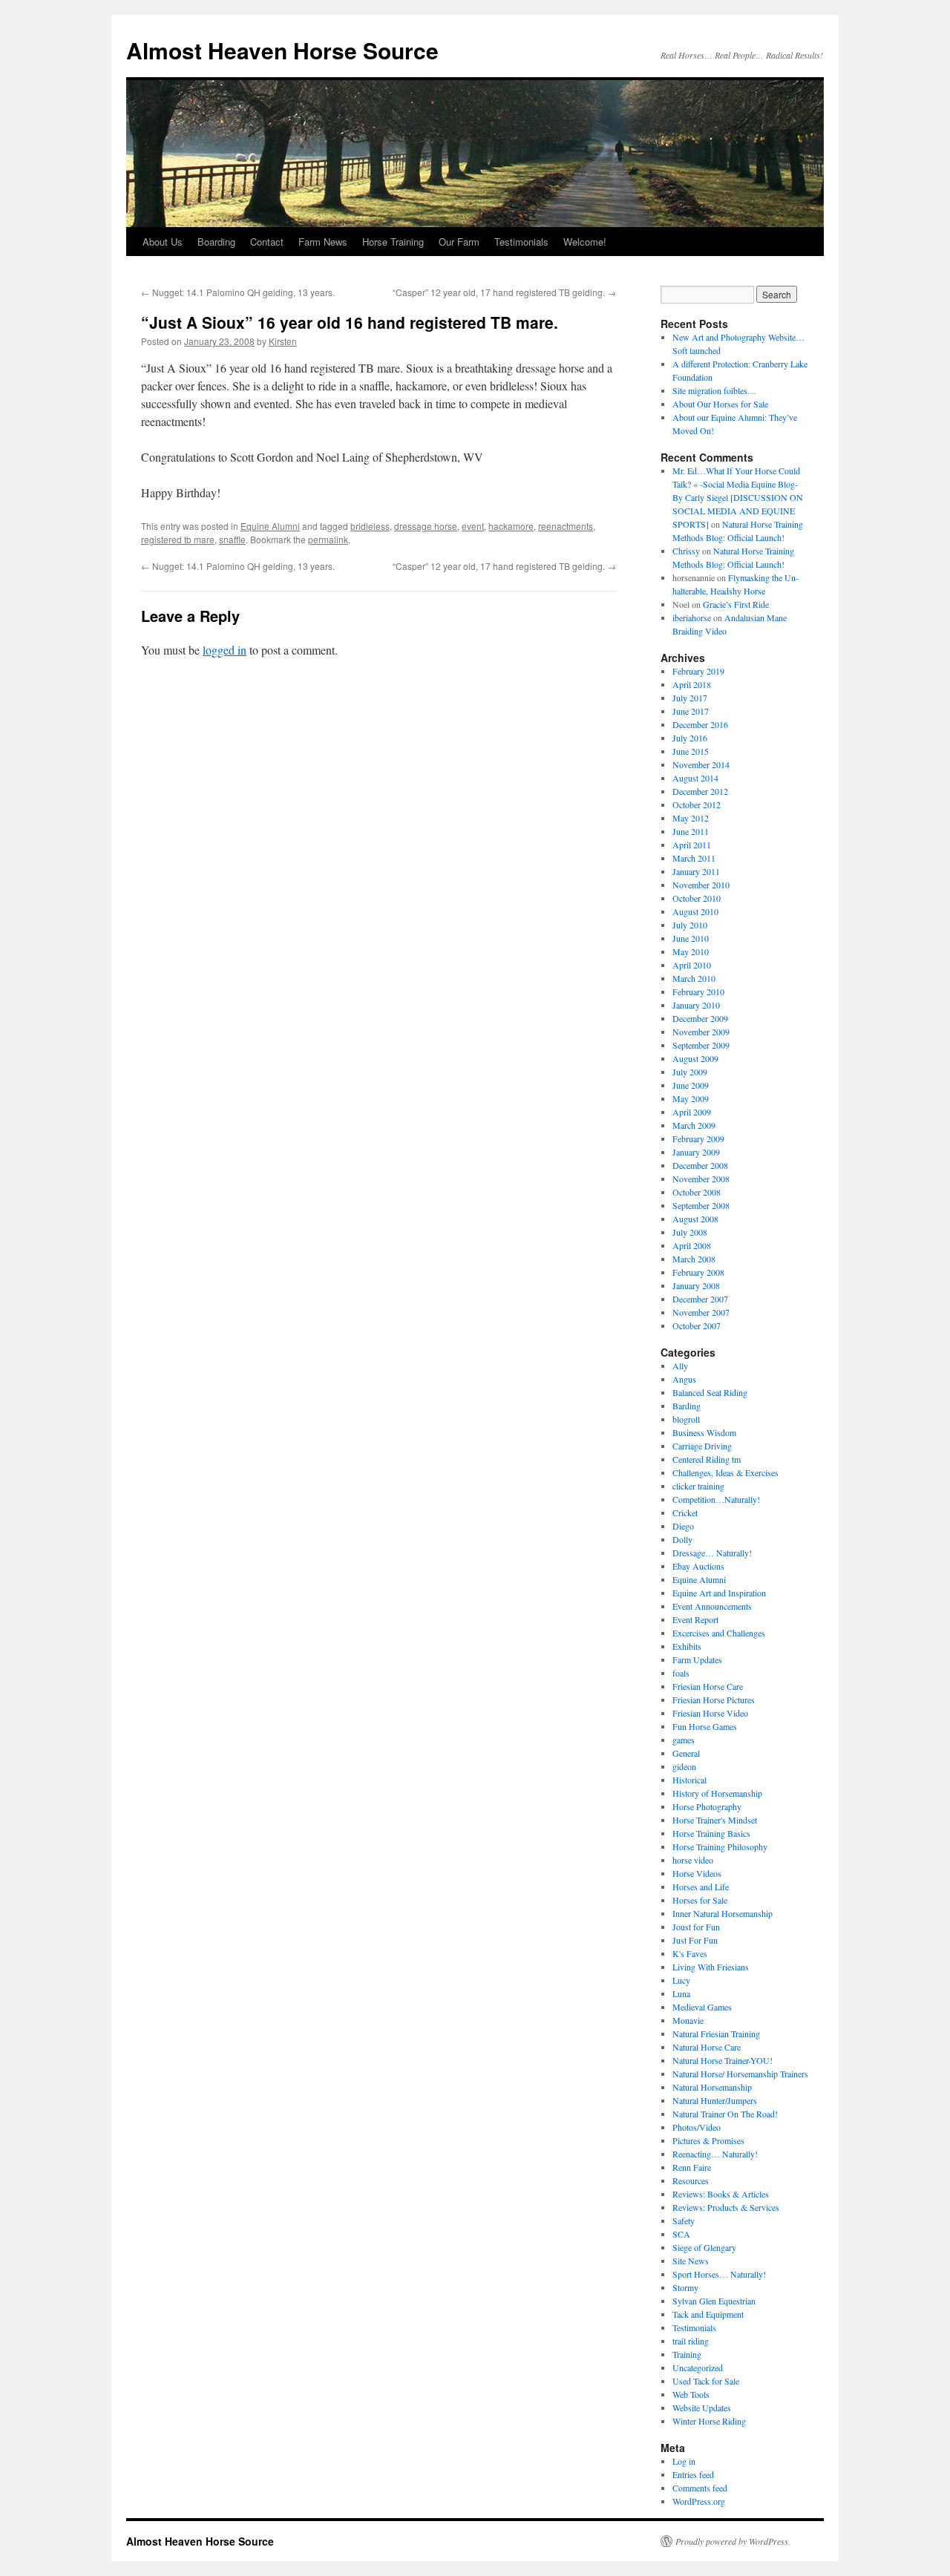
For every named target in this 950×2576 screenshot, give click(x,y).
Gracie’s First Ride (736, 604)
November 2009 (701, 1032)
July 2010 (690, 925)
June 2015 (691, 751)
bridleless (370, 526)
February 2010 (698, 992)
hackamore (511, 526)
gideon (684, 1766)
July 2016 (690, 738)
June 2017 (691, 711)
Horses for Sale (700, 1900)
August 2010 (695, 911)
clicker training (698, 1486)
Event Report (695, 1619)
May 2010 (691, 951)
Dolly (682, 1539)
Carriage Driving (702, 1446)
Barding (687, 1406)
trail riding (691, 2341)
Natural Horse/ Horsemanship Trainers (740, 2074)
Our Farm (459, 242)
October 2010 (697, 898)
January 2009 (696, 1152)
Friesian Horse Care (708, 1686)
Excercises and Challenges (719, 1633)
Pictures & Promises (708, 2140)
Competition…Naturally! (716, 1499)
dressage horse (426, 526)
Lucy (681, 1980)
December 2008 (700, 1165)
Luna (681, 1993)
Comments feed (700, 2488)
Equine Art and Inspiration (719, 1593)
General (686, 1753)
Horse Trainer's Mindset (715, 1820)
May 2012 (691, 818)
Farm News (323, 242)
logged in (225, 650)
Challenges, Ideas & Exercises (725, 1472)
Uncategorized (698, 2367)
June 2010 (691, 938)
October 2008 (697, 1192)
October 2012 (697, 804)
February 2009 (698, 1138)
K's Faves (690, 1953)
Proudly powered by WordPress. (733, 2541)
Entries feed (693, 2474)
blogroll (686, 1419)
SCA (681, 2234)
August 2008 (695, 1219)
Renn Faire (692, 2167)
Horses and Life (701, 1887)
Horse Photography (707, 1806)
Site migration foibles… (714, 390)
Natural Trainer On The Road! (725, 2114)
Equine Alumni (270, 526)
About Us (163, 242)
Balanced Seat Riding (710, 1392)
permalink (328, 539)
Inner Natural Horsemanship (723, 1913)
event (473, 526)
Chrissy (686, 551)
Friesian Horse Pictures (714, 1700)
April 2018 (692, 684)
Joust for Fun (696, 1927)
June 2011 (691, 831)
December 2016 (700, 724)
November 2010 (701, 885)
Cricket (685, 1513)
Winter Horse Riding (709, 2421)
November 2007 (701, 1312)
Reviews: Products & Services (726, 2207)
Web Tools (691, 2394)
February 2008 (698, 1272)
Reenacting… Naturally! (715, 2154)
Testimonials (521, 242)
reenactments (566, 526)
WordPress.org (699, 2501)
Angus (684, 1379)
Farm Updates (697, 1659)
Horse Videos (697, 1873)
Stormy (685, 2287)
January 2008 (696, 1285)
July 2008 (690, 1232)
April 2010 (692, 965)
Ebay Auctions (698, 1566)
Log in (684, 2461)
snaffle (232, 539)
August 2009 (695, 1058)
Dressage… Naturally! (712, 1553)
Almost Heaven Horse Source (282, 50)
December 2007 (700, 1299)
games (684, 1740)
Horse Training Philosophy (720, 1846)
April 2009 (692, 1112)
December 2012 (700, 791)
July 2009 (690, 1072)
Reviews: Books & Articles (721, 2194)
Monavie (688, 2020)
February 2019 (698, 671)
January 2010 (696, 1005)
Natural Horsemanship (712, 2087)
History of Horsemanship (717, 1793)
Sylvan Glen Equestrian (714, 2301)
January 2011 (696, 871)
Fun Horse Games (705, 1726)
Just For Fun (695, 1940)
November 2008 (701, 1179)
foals (681, 1673)
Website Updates (702, 2408)
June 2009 (691, 1085)
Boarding (216, 242)
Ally (680, 1366)
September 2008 (701, 1205)
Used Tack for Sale (706, 2381)
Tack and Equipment (708, 2314)
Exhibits (687, 1646)
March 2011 (694, 858)
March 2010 (694, 978)
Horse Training (393, 242)
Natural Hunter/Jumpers (715, 2100)
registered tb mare (178, 539)
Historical (689, 1780)
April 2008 (692, 1245)
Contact (267, 242)
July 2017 (690, 698)
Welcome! (585, 242)
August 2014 (695, 778)
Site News (691, 2261)
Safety (684, 2221)
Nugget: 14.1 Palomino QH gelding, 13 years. (238, 292)
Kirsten (283, 341)
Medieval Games (702, 2007)
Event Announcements (712, 1606)
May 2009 (691, 1098)
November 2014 (701, 764)
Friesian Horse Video (710, 1713)
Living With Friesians (711, 1967)
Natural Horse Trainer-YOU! (723, 2060)
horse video (693, 1860)
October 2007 (697, 1325)
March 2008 (694, 1259)
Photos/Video (697, 2127)
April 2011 (692, 845)
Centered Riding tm (707, 1459)
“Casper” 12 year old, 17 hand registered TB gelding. (504, 292)
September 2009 (701, 1045)
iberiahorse (692, 617)
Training (687, 2354)
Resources (691, 2180)
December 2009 (700, 1018)
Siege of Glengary (704, 2247)
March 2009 (694, 1125)
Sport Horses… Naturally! (719, 2274)
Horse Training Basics (711, 1833)
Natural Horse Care (707, 2047)
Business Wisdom (704, 1432)
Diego (683, 1526)
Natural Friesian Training (716, 2033)
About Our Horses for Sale (720, 404)
